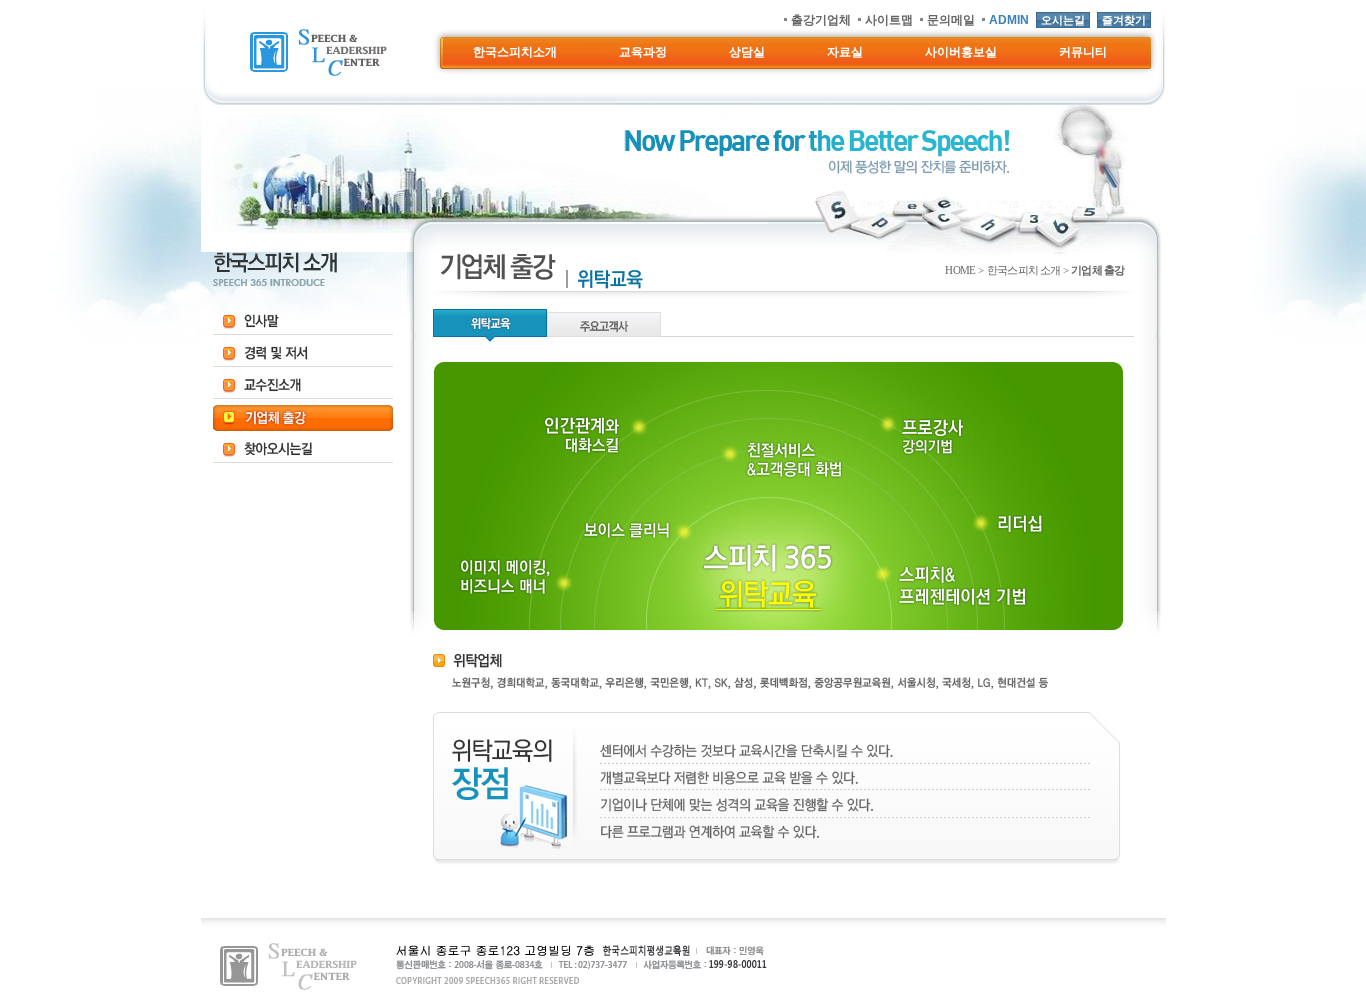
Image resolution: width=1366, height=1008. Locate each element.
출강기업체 (821, 20)
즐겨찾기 (1124, 20)
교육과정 (643, 52)
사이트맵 (889, 20)
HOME (960, 270)
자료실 (845, 52)
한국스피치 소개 (1024, 270)
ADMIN (1009, 20)
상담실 (747, 52)
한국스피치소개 (515, 52)
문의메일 (951, 20)
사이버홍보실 (961, 52)
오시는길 (1063, 20)
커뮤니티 (1083, 52)
